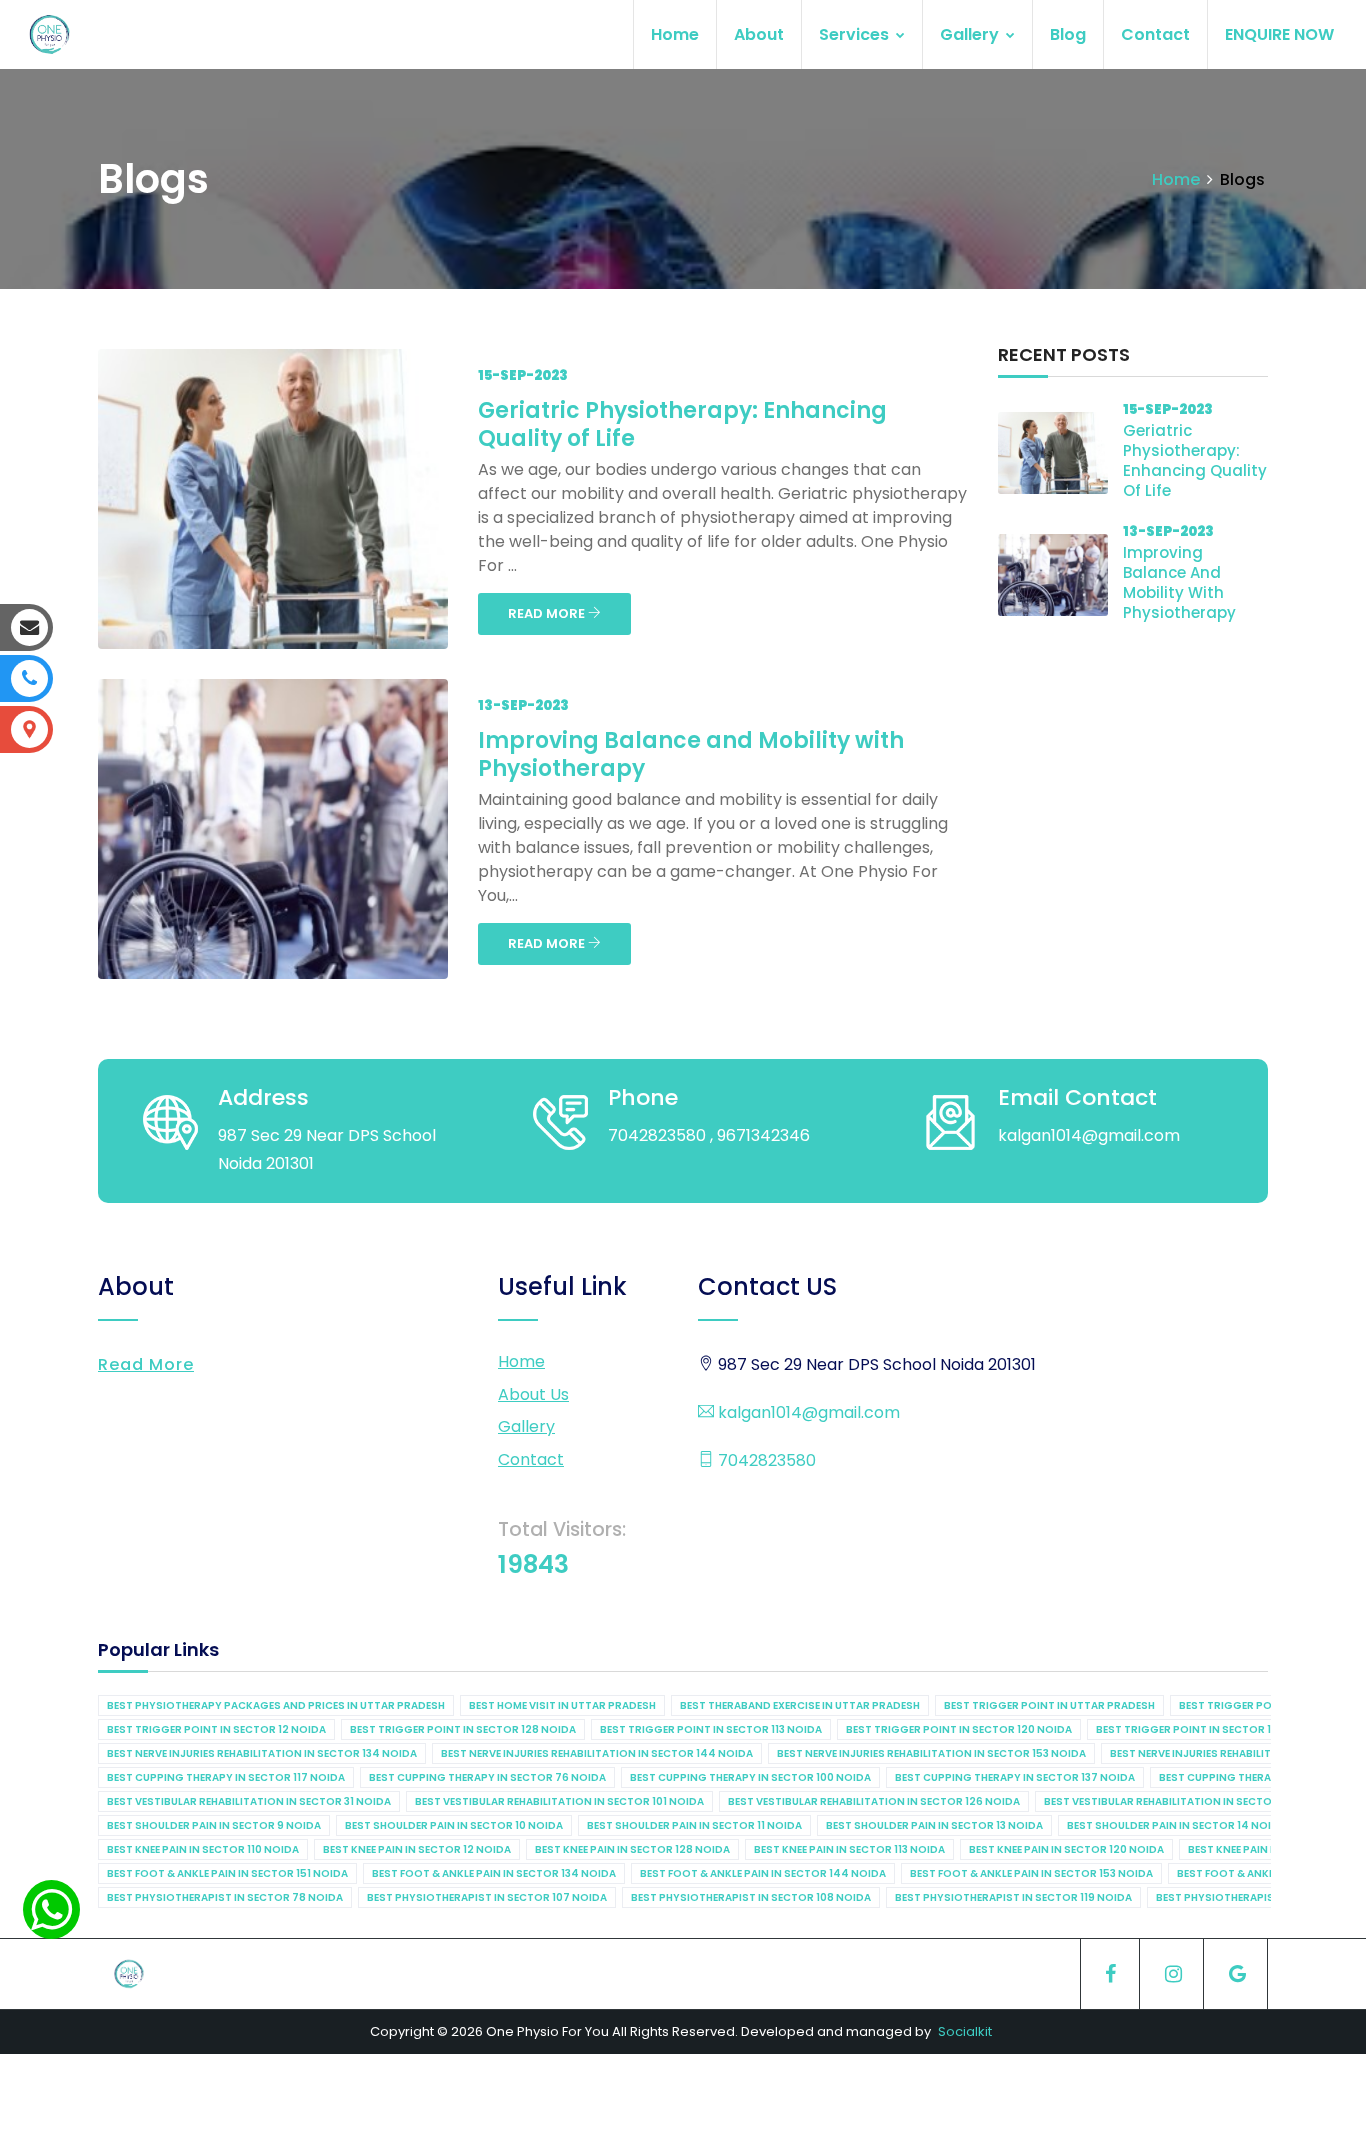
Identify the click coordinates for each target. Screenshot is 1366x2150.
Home (675, 34)
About (759, 34)
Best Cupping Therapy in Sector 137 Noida (1015, 1777)
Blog (1068, 34)
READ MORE (548, 613)
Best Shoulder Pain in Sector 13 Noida (934, 1825)
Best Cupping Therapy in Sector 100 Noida (750, 1777)
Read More (146, 1364)
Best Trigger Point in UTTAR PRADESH (1049, 1705)
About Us (533, 1394)
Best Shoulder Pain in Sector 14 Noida (1176, 1825)
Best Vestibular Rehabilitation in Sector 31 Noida (249, 1801)
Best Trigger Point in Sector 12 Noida (216, 1729)
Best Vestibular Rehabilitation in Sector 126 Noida (874, 1801)
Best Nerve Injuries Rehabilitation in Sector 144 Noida (597, 1753)
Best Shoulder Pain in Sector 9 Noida (214, 1825)
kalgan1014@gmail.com (807, 1412)
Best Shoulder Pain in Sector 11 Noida (694, 1825)
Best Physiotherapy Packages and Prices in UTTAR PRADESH (276, 1705)
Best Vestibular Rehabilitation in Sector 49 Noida (1188, 1801)
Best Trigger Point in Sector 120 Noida (959, 1729)
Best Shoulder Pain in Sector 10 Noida (454, 1825)
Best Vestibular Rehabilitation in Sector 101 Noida (559, 1801)
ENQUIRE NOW (1279, 34)
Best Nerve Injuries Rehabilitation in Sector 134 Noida (262, 1753)
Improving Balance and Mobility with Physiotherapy (691, 754)
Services (856, 34)
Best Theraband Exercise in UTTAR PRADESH (800, 1705)
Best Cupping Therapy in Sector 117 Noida (226, 1777)
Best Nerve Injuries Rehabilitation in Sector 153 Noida (931, 1753)
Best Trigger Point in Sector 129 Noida (1209, 1729)
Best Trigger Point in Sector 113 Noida (711, 1729)
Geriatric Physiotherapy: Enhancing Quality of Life (682, 424)
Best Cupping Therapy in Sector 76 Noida (487, 1777)
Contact (1155, 34)
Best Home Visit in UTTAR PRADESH (562, 1705)
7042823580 (765, 1460)
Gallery (971, 34)
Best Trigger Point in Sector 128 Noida (463, 1729)
